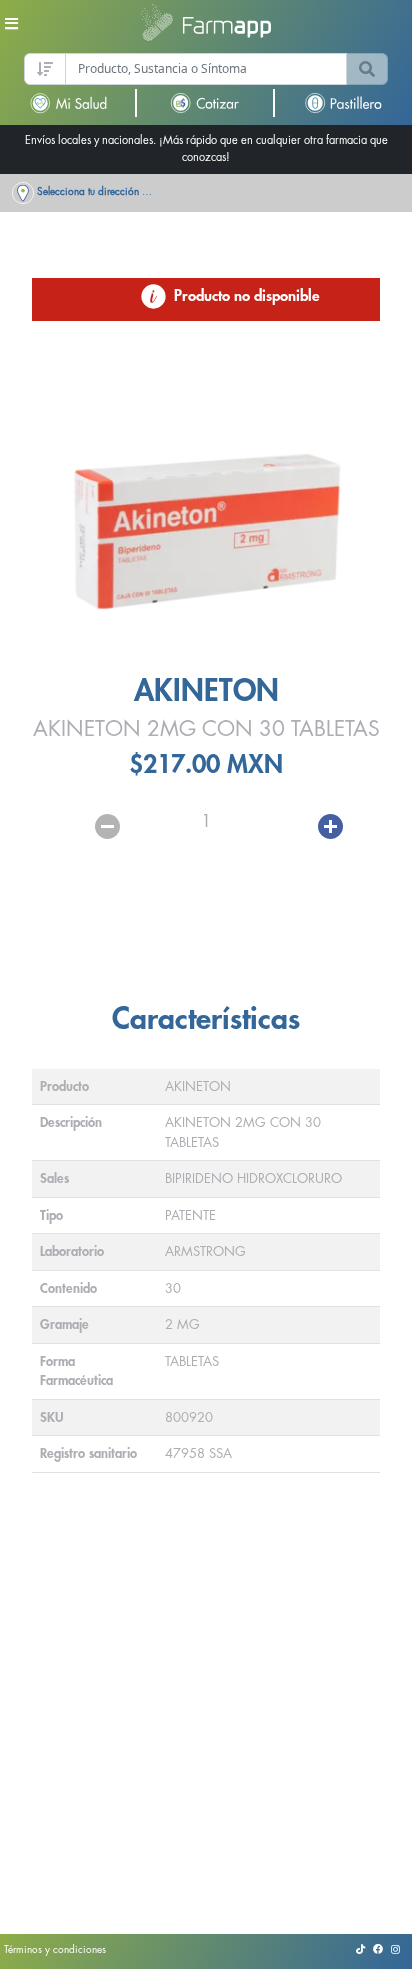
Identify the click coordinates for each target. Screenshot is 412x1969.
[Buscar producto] (367, 69)
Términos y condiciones (55, 1950)
